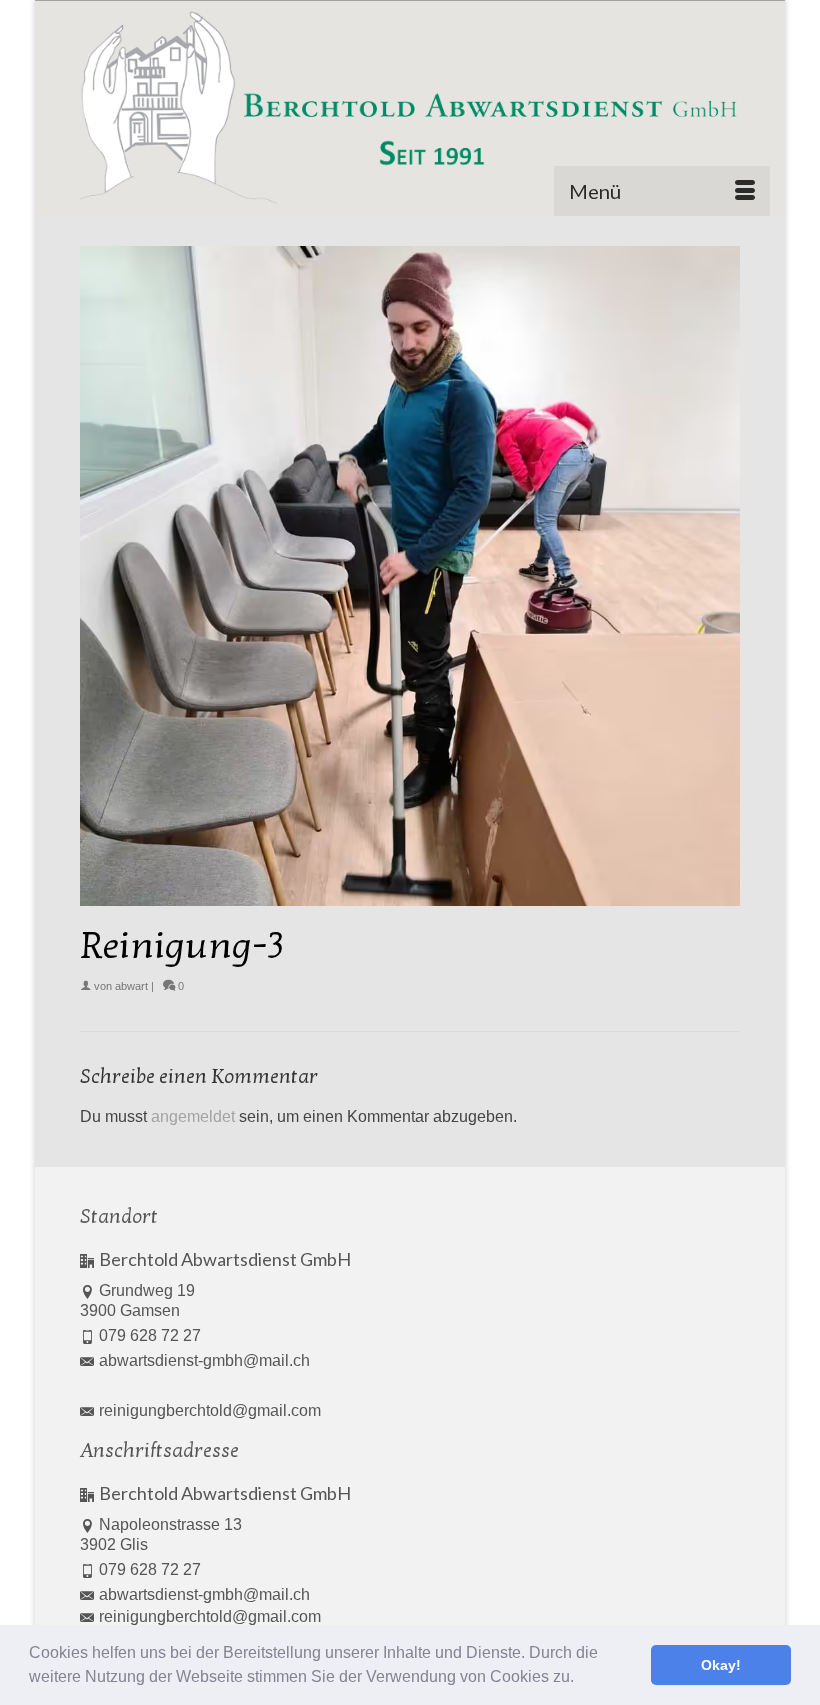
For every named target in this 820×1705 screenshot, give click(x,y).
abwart (131, 986)
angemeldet (193, 1116)
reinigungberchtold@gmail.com (210, 1410)
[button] (581, 1679)
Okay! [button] (721, 1665)
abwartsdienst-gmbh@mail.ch (204, 1360)
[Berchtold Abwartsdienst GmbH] (410, 108)
